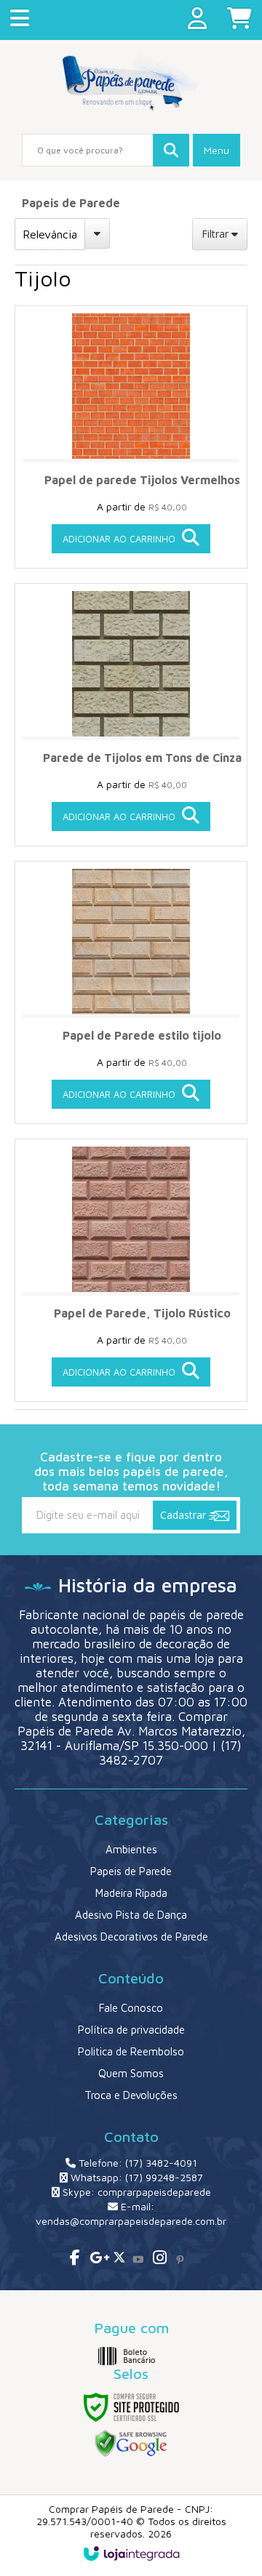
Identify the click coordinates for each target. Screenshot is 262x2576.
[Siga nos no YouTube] (138, 2259)
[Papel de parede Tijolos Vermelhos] (131, 437)
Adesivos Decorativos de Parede (131, 1937)
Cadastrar (184, 1515)
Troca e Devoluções (131, 2095)
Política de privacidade (131, 2030)
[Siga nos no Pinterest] (180, 2259)
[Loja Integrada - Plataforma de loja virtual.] (131, 2553)
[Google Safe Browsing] (131, 2443)
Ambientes (131, 1849)
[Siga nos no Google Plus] (96, 2259)
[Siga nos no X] (117, 2259)
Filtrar (217, 234)
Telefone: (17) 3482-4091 (136, 2163)
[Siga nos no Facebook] (75, 2259)
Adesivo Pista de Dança (131, 1915)
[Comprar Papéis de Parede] (131, 83)
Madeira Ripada (131, 1893)
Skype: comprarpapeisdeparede (135, 2192)
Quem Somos (131, 2073)
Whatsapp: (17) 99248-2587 (135, 2177)
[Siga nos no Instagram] (159, 2259)
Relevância (50, 234)
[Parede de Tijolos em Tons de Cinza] (131, 715)
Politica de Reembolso (131, 2051)
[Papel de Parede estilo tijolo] (131, 992)
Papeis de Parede (71, 203)
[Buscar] (171, 150)
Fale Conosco (131, 2008)
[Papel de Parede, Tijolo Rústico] (131, 1270)
